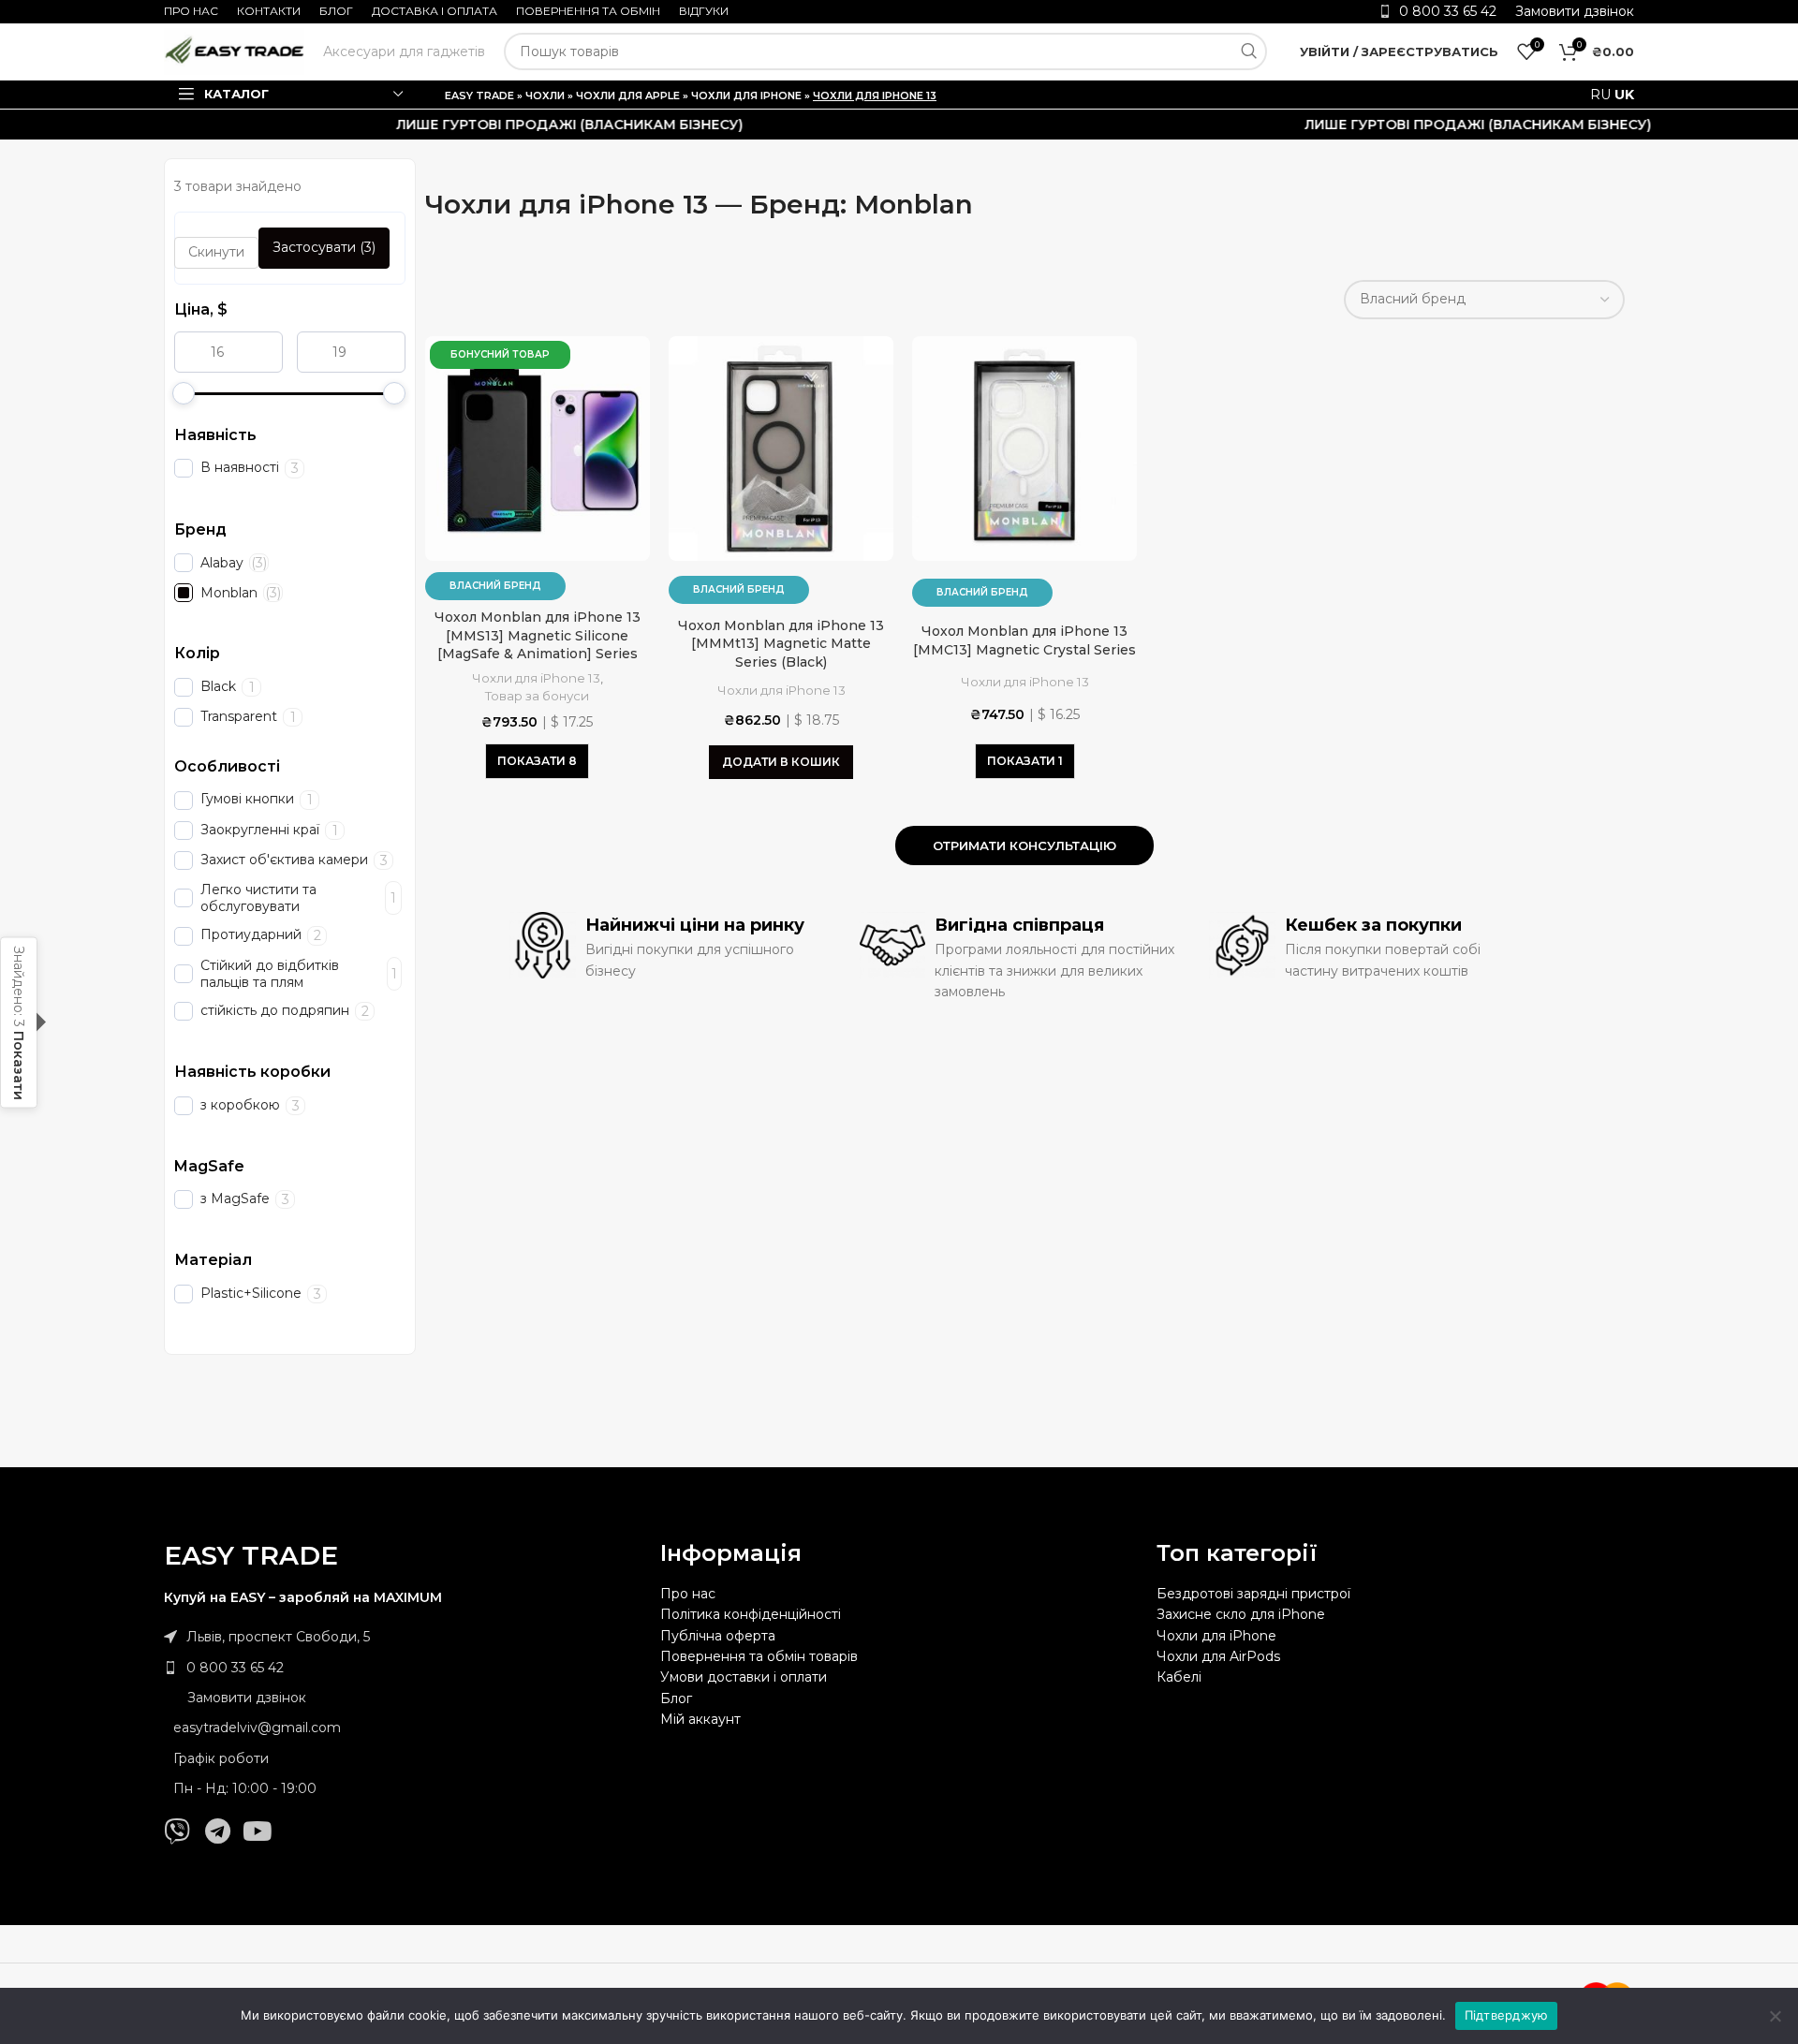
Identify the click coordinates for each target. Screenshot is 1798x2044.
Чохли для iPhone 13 (536, 678)
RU (1600, 95)
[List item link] (403, 1668)
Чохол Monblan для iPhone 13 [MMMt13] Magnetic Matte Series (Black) (781, 644)
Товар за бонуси (537, 696)
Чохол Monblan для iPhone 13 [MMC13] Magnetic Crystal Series (1024, 640)
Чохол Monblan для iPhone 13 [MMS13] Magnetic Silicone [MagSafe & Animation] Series (538, 635)
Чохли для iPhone (746, 96)
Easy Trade (479, 96)
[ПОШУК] (1248, 51)
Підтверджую (1507, 2015)
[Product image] (538, 449)
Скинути (216, 252)
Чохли (545, 96)
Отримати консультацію (1024, 846)
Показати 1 (1025, 761)
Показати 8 (537, 761)
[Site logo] (234, 51)
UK (1624, 95)
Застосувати (324, 247)
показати (19, 1065)
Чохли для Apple (628, 96)
